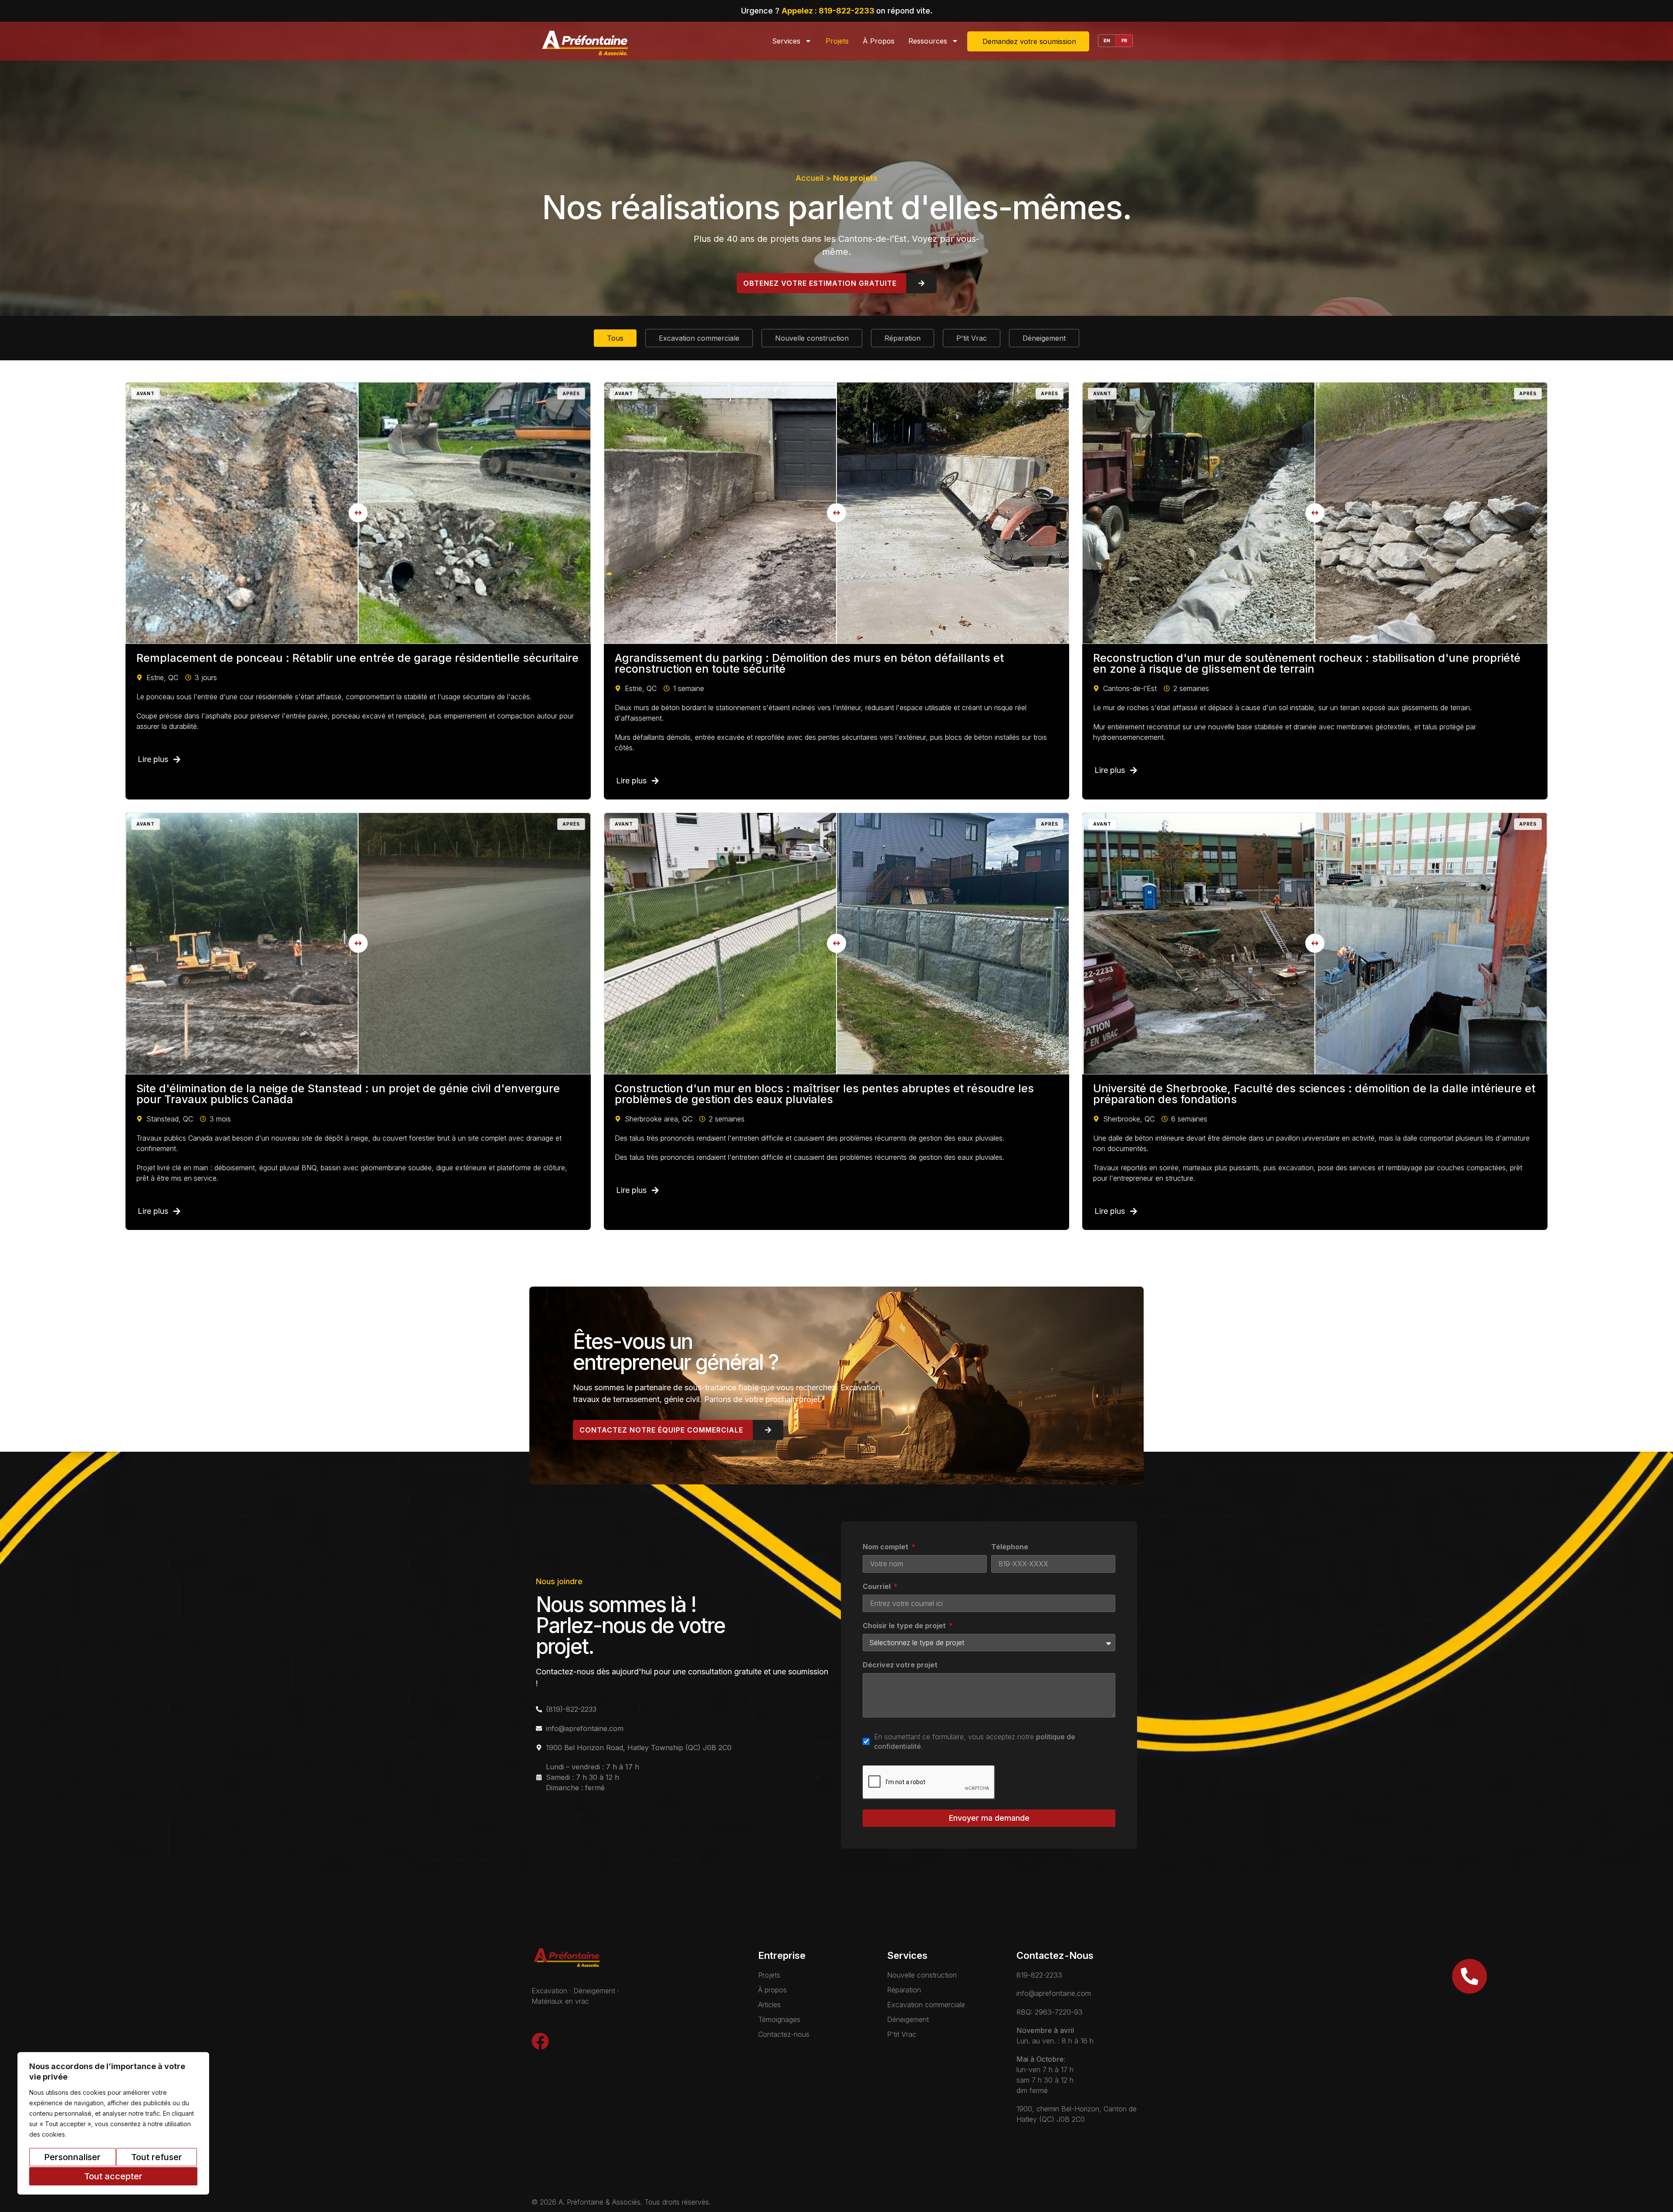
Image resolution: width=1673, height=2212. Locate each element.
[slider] (358, 513)
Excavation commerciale (699, 338)
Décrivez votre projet (900, 1665)
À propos (879, 41)
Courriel (877, 1587)
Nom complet (886, 1547)
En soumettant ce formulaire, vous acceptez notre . (975, 1741)
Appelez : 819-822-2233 (829, 11)
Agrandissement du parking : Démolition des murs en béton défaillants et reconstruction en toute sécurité (809, 663)
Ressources (928, 41)
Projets (837, 41)
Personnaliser (72, 2157)
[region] (113, 2123)
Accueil (809, 178)
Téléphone (1010, 1547)
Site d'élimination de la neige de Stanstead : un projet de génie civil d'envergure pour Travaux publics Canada (348, 1094)
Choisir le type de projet (905, 1626)
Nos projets (855, 178)
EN (1107, 41)
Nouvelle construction (812, 338)
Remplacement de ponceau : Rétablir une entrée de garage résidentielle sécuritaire (357, 658)
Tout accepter (113, 2176)
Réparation (903, 338)
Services (786, 41)
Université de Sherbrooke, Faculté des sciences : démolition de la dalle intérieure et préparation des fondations (1314, 1094)
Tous (615, 338)
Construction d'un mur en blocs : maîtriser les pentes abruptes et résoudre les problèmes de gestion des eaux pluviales (824, 1094)
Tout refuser (157, 2157)
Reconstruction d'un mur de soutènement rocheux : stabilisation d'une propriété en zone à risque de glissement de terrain (1307, 663)
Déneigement (1044, 338)
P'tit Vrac (972, 338)
